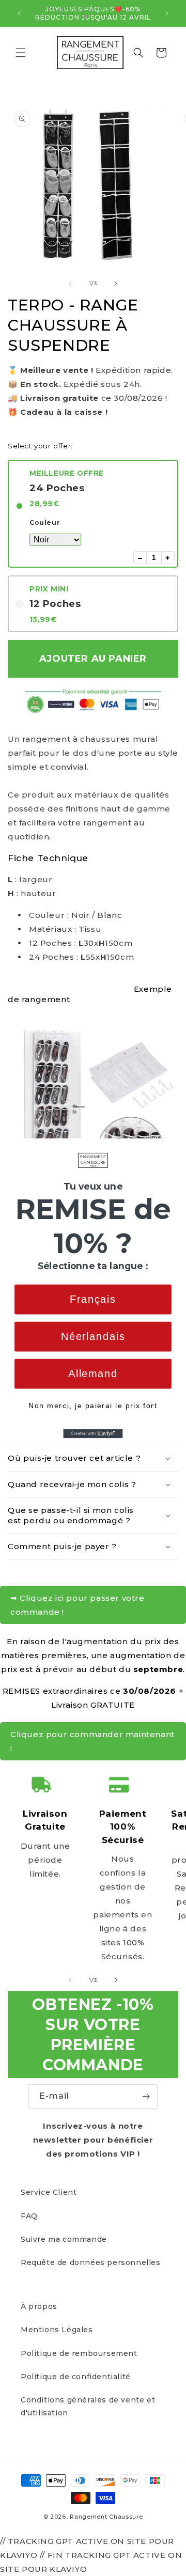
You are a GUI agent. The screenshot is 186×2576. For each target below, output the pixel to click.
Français (93, 1299)
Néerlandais (93, 1336)
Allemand (93, 1373)
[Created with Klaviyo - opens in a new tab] (93, 1433)
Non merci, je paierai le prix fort (93, 1405)
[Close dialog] (178, 1146)
